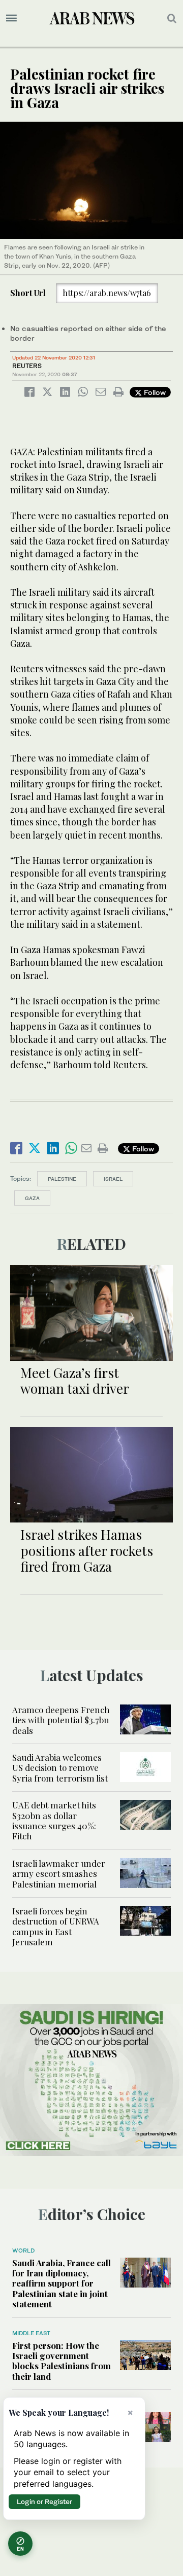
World (23, 2251)
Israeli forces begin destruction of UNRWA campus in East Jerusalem (56, 1926)
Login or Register (44, 2501)
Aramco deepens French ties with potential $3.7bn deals (61, 1720)
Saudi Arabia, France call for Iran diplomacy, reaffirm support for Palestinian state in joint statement (62, 2283)
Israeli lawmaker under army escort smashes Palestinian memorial (59, 1874)
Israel (113, 1179)
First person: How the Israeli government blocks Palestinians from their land (62, 2361)
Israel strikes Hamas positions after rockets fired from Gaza (87, 1550)
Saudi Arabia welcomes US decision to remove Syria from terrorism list (60, 1768)
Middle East (31, 2333)
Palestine (62, 1179)
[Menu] (11, 18)
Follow (154, 392)
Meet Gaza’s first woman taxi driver (75, 1381)
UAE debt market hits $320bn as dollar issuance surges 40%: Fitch (54, 1820)
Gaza (32, 1198)
